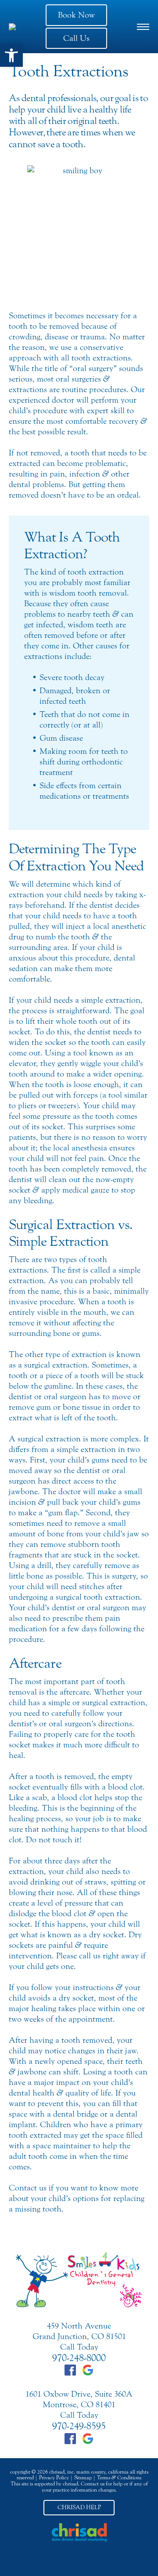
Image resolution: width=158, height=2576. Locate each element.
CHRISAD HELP (79, 2507)
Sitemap (83, 2478)
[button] (11, 55)
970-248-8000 (79, 2358)
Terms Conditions (119, 2478)
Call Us (76, 38)
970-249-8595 (79, 2426)
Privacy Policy (54, 2478)
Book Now (76, 15)
